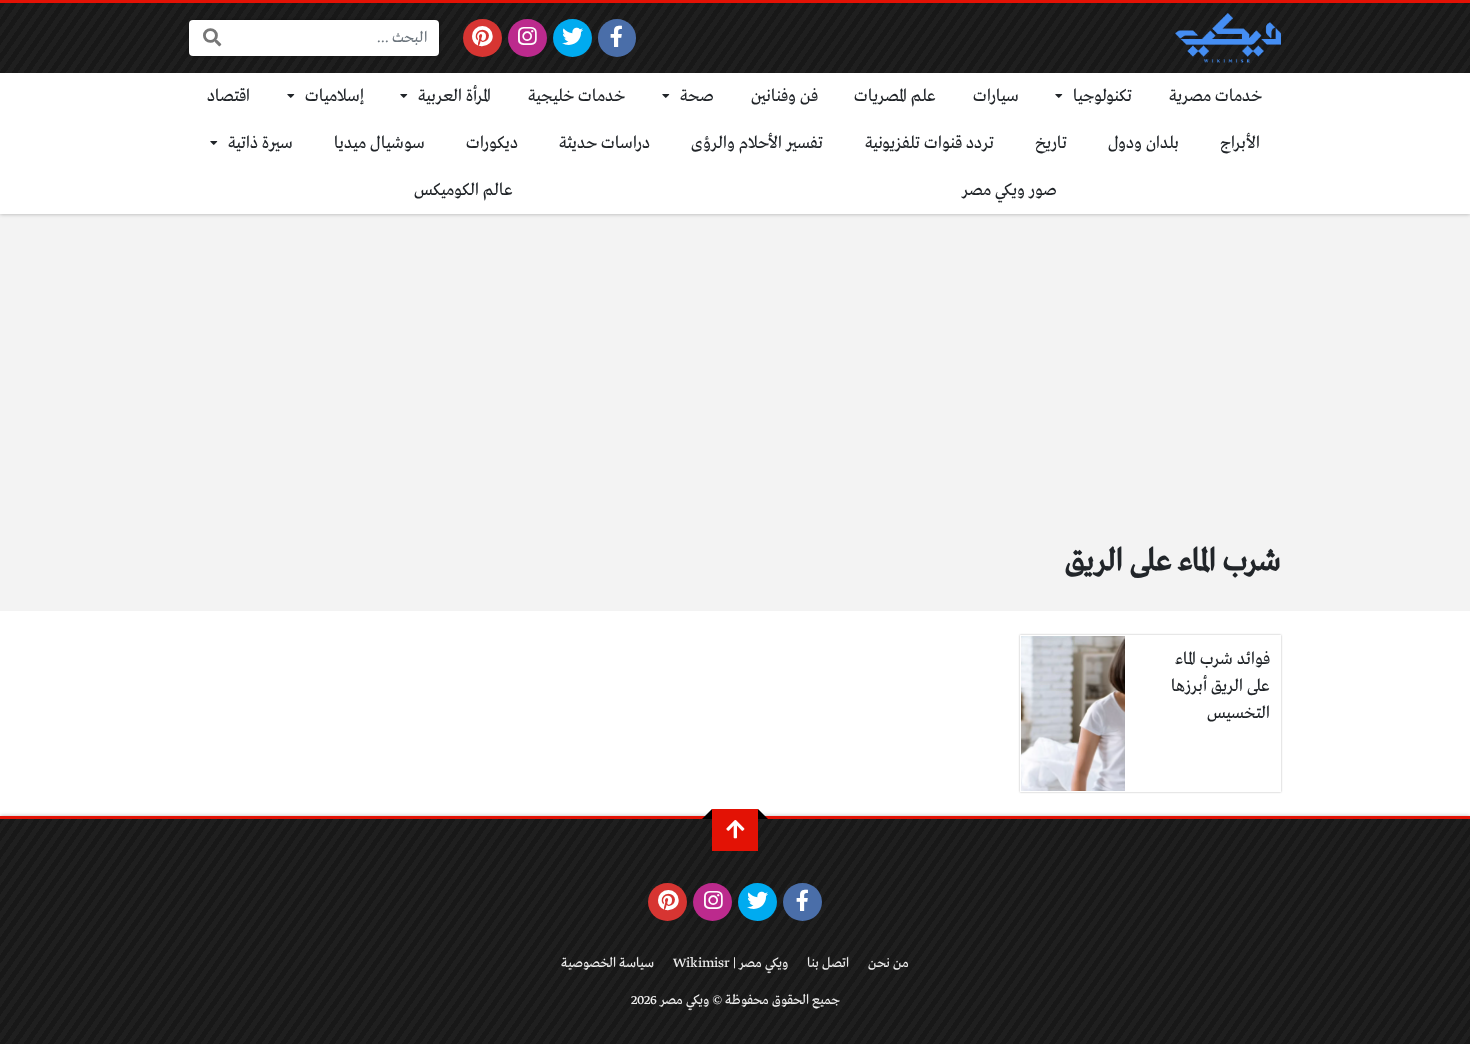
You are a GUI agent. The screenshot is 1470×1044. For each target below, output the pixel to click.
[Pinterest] (482, 38)
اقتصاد (228, 96)
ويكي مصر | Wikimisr (730, 963)
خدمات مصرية (1216, 96)
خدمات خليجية (577, 96)
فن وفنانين (784, 96)
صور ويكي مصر (1009, 190)
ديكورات (492, 143)
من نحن (888, 963)
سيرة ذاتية (260, 143)
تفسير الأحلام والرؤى (757, 143)
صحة (697, 96)
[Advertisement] (735, 364)
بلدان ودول (1143, 143)
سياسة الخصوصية (607, 963)
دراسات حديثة (604, 143)
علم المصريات (895, 96)
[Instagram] (527, 38)
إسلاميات (334, 96)
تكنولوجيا (1102, 96)
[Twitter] (572, 38)
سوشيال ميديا (379, 143)
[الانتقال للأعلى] (735, 830)
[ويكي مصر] (1228, 38)
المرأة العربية (454, 96)
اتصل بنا (828, 963)
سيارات (996, 96)
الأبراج (1240, 143)
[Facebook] (617, 38)
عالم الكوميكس (463, 190)
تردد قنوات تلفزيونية (929, 143)
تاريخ (1051, 143)
